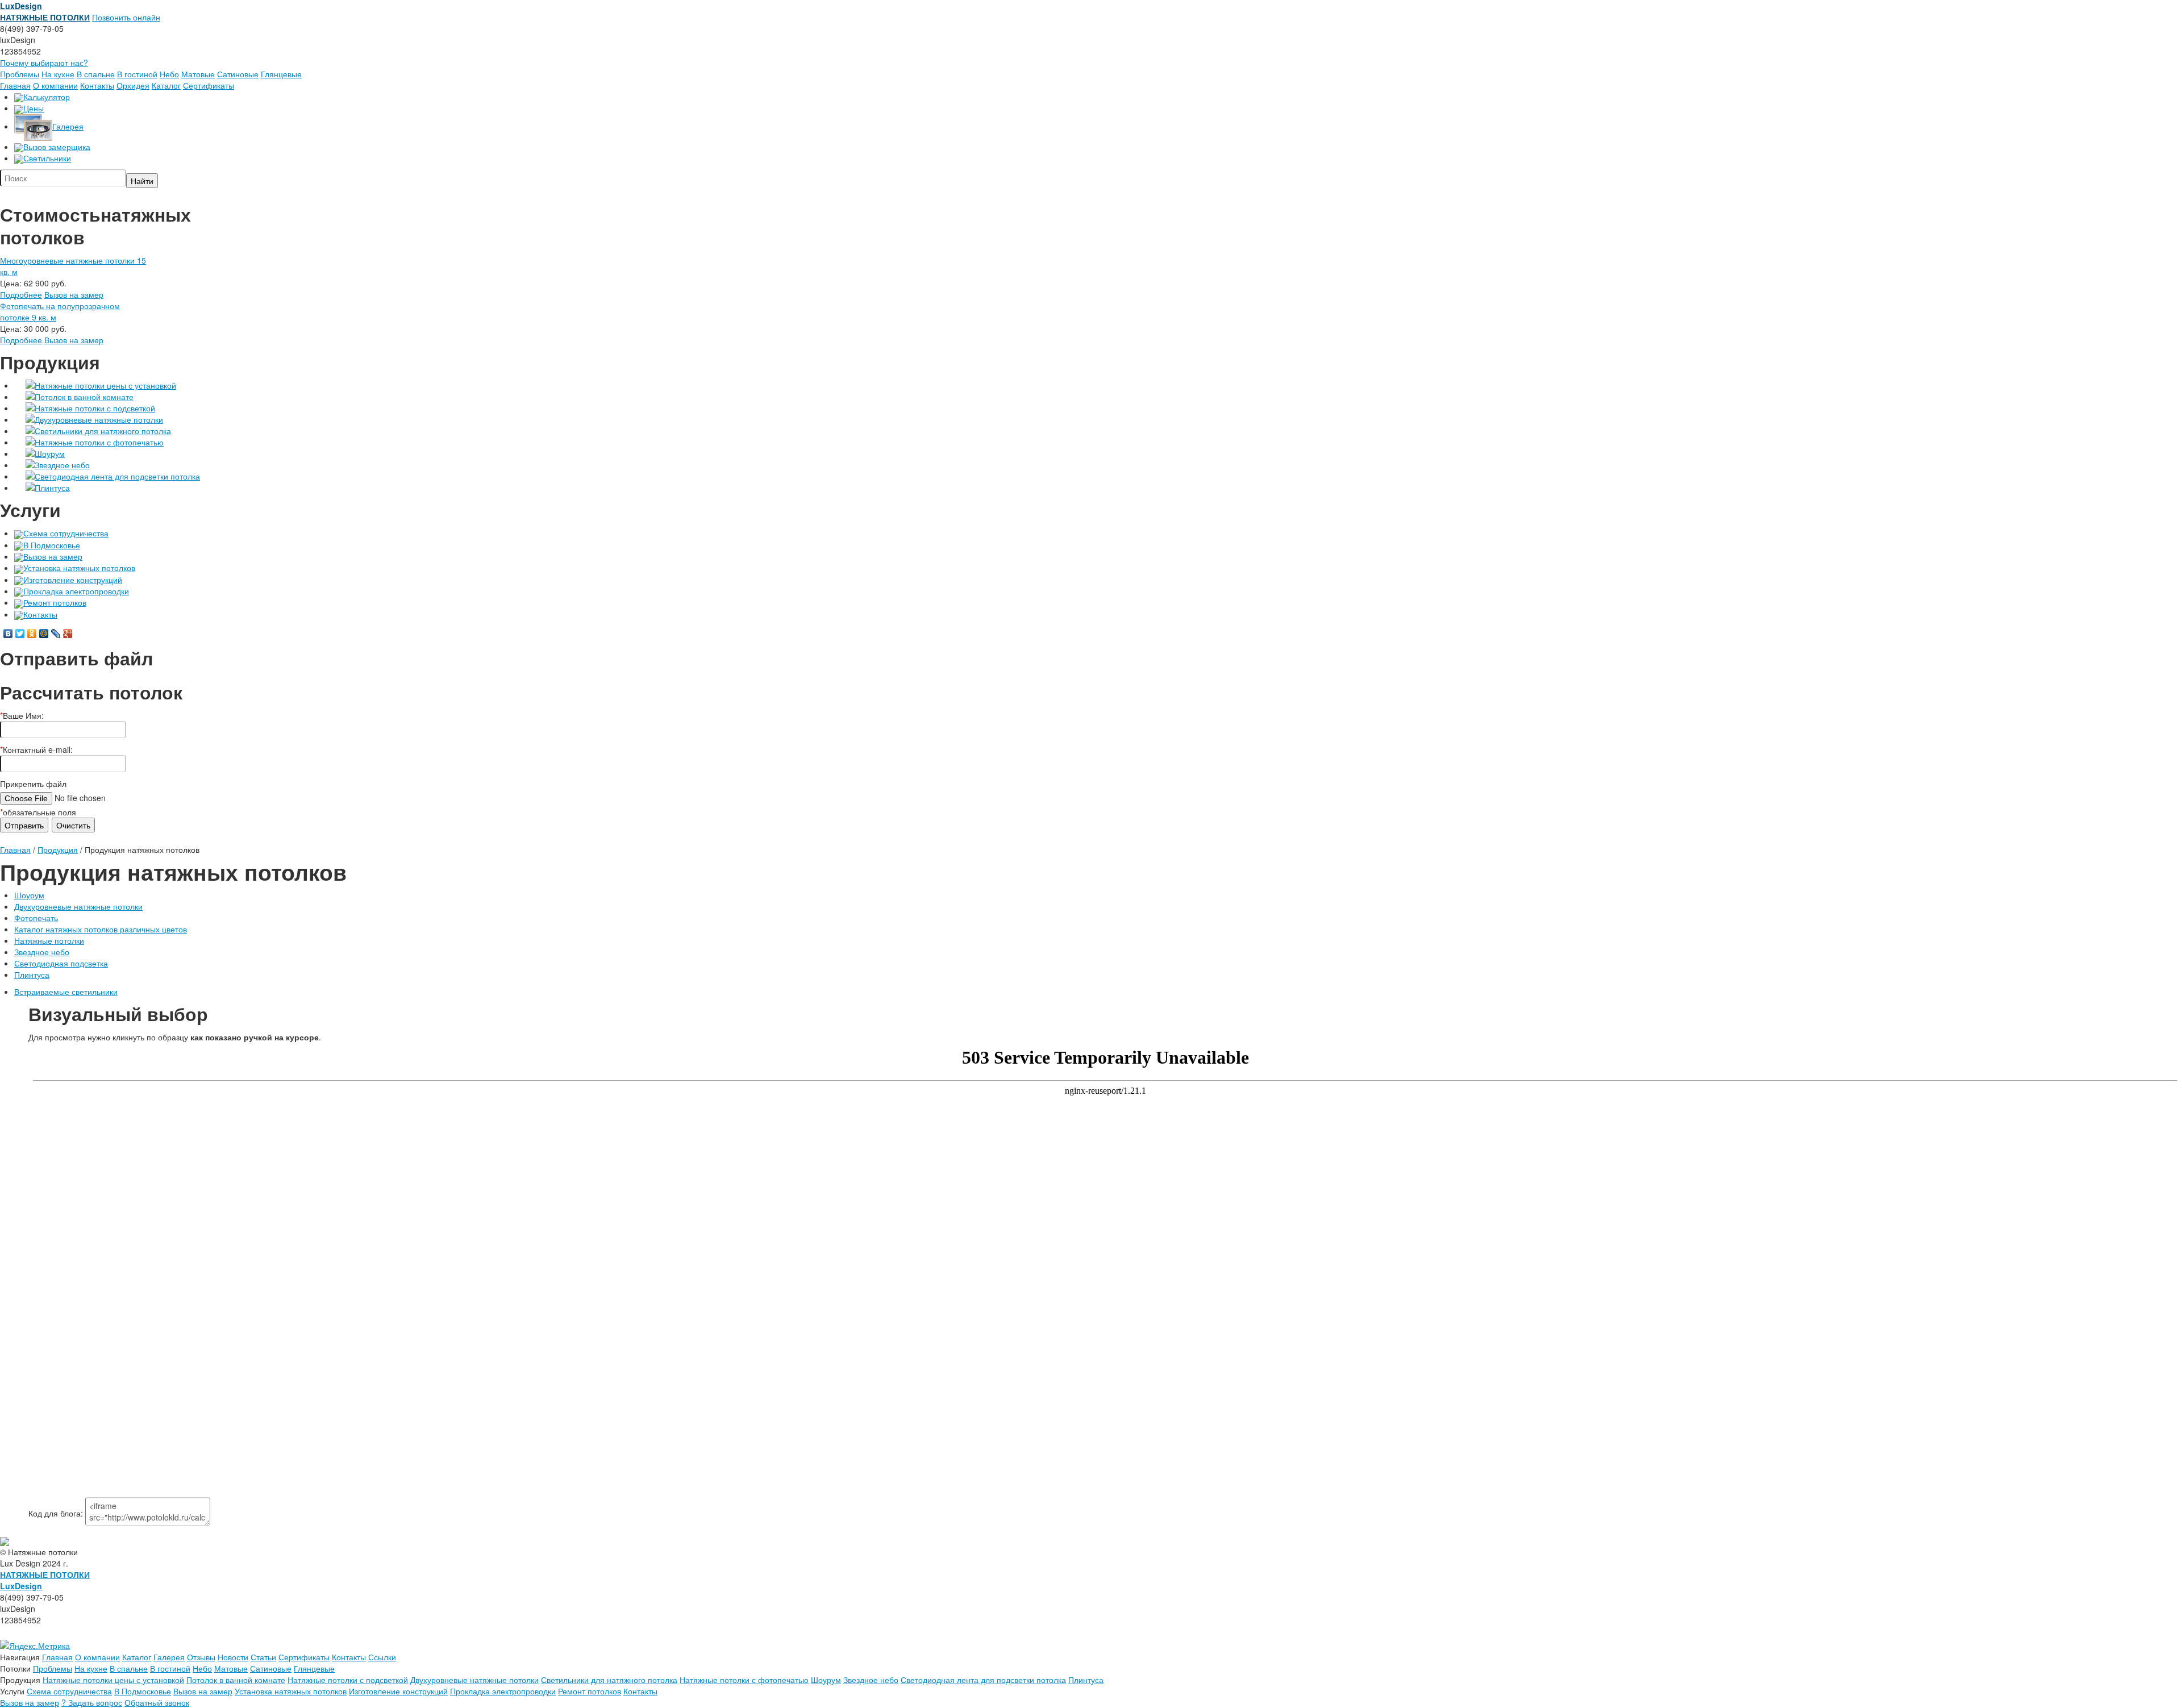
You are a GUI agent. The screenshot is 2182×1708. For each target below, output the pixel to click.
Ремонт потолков (55, 602)
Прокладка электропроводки (76, 591)
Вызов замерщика (57, 147)
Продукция (58, 849)
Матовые (198, 74)
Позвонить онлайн (126, 17)
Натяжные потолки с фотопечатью (99, 442)
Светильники (47, 158)
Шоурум (50, 453)
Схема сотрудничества (66, 533)
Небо (169, 74)
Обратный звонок (157, 1702)
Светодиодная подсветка (61, 963)
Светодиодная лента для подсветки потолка (117, 476)
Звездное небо (62, 465)
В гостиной (137, 74)
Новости (233, 1657)
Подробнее (21, 294)
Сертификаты (209, 85)
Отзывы (201, 1657)
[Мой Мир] (44, 634)
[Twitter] (20, 634)
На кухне (58, 74)
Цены (34, 108)
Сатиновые (238, 74)
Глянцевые (281, 74)
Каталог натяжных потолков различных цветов (101, 929)
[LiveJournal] (56, 634)
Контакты (97, 85)
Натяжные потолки (49, 940)
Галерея (68, 126)
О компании (55, 85)
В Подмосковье (52, 545)
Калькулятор (47, 97)
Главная (15, 85)
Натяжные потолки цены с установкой (105, 385)
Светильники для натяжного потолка (103, 431)
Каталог (166, 85)
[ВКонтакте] (8, 634)
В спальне (96, 74)
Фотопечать (36, 918)
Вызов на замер (74, 294)
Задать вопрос (92, 1702)
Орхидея (133, 85)
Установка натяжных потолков (79, 568)
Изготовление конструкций (73, 580)
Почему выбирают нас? (44, 63)
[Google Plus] (68, 634)
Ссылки (382, 1657)
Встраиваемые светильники (66, 992)
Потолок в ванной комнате (84, 397)
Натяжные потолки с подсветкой (95, 408)
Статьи (263, 1657)
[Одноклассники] (32, 634)
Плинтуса (52, 488)
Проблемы (20, 74)
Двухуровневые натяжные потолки (99, 419)
